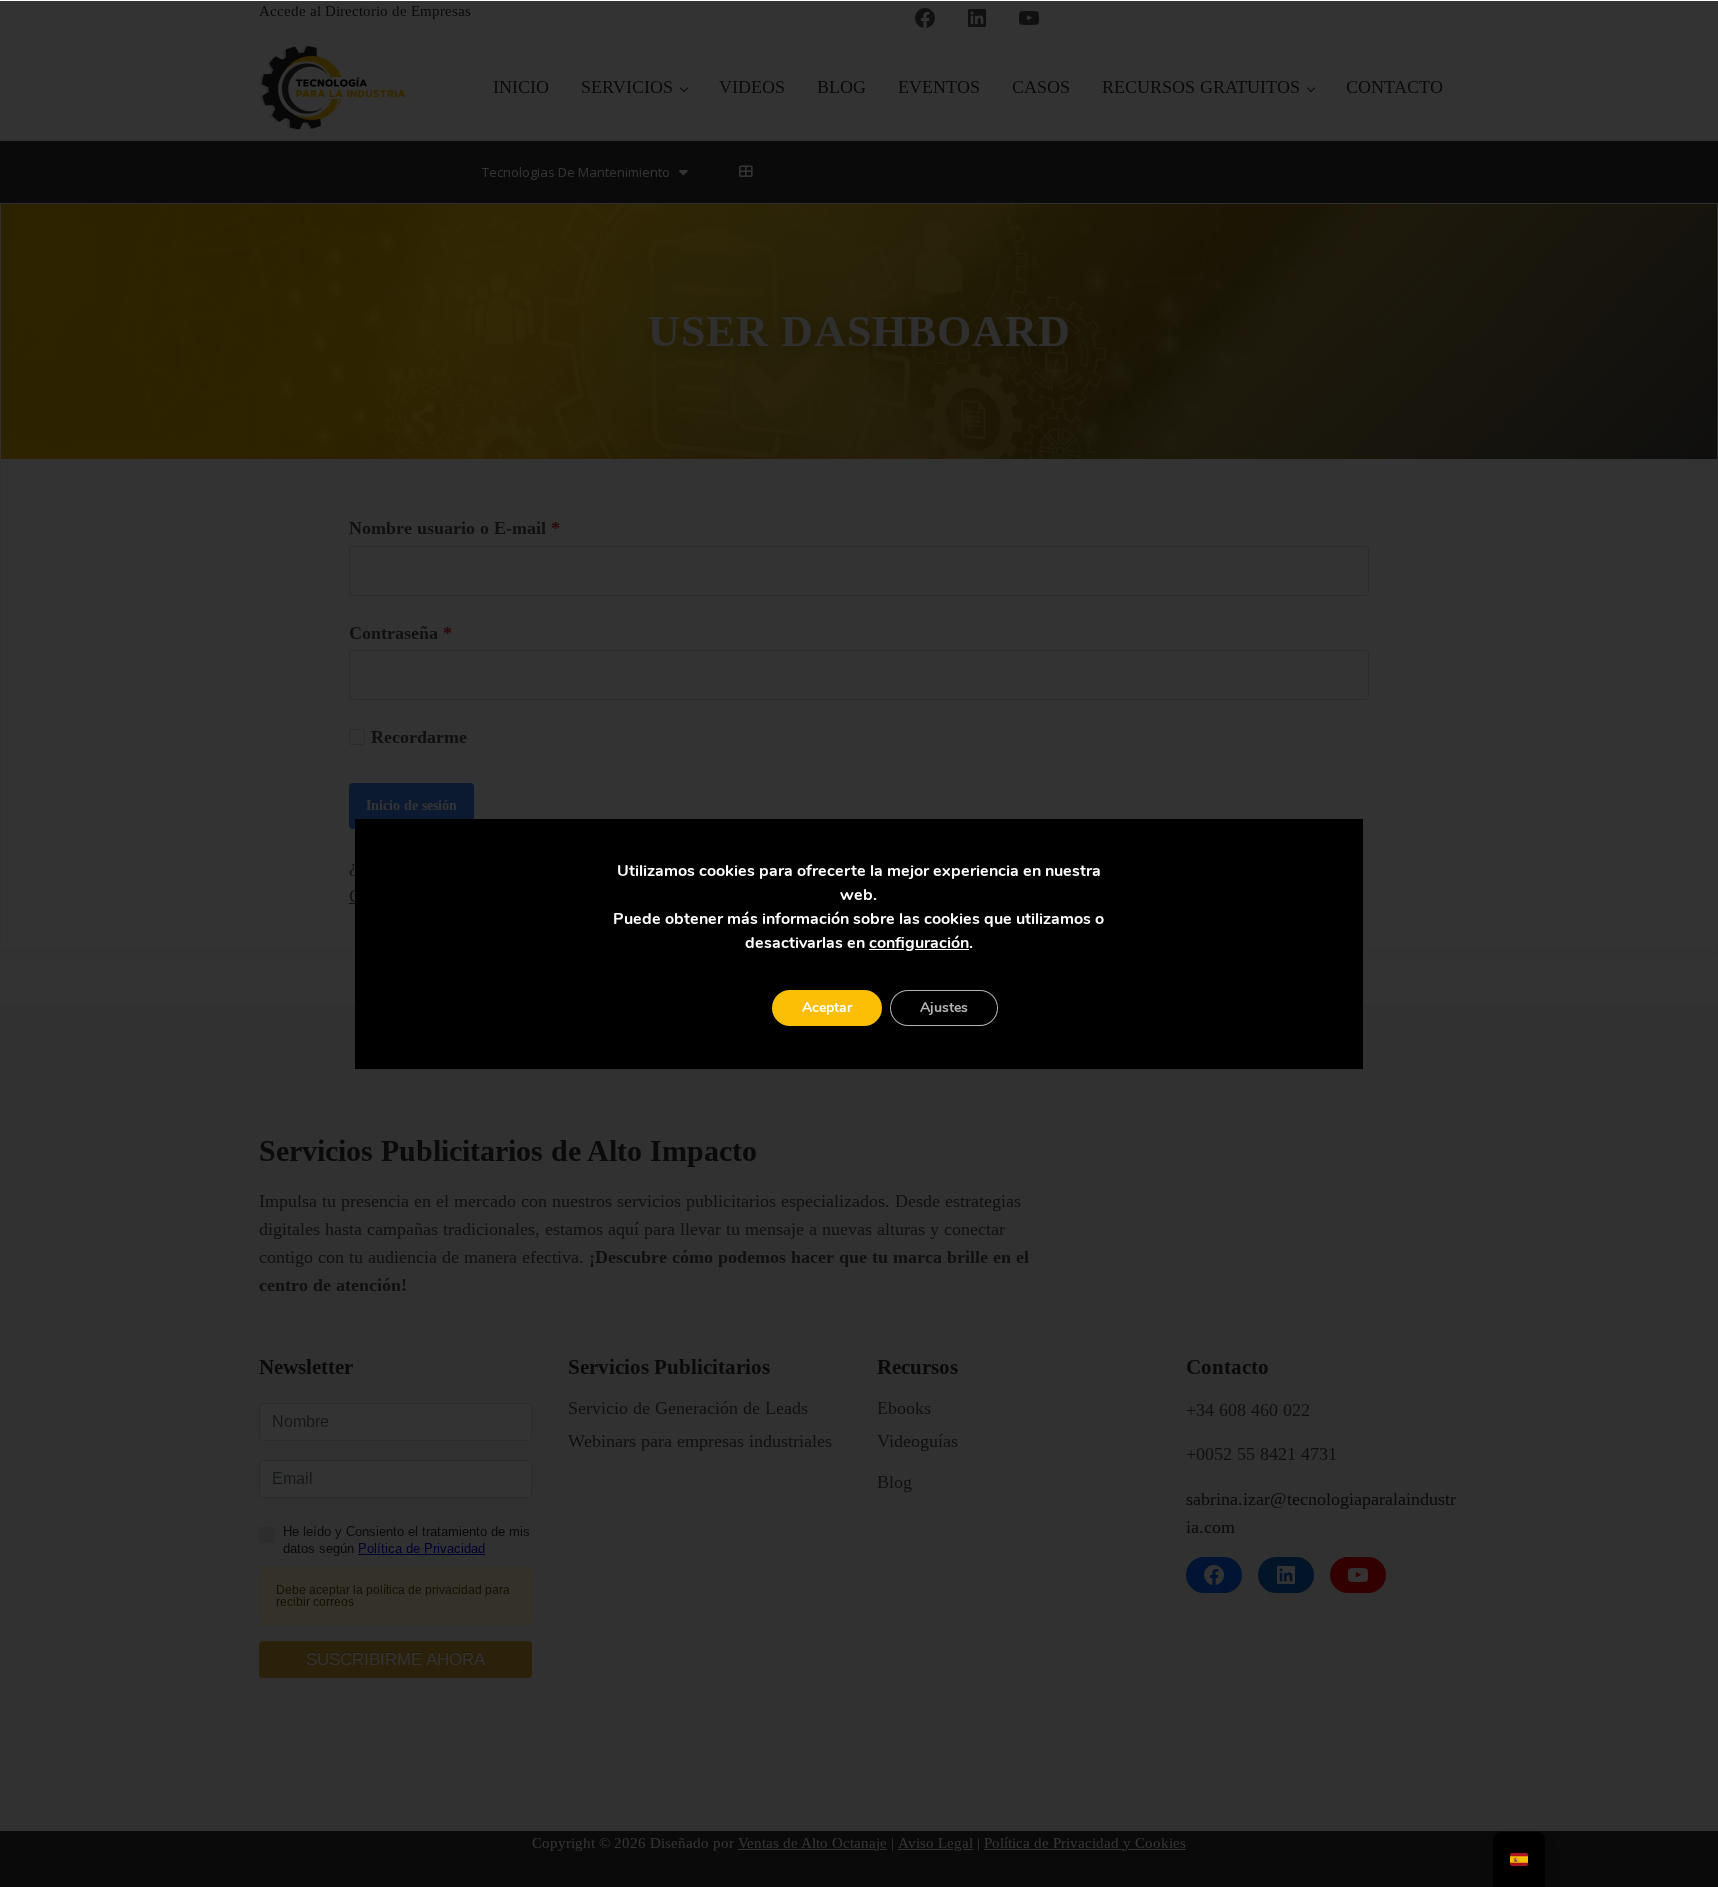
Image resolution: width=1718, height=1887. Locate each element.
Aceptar (827, 1007)
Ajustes (944, 1007)
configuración (919, 943)
